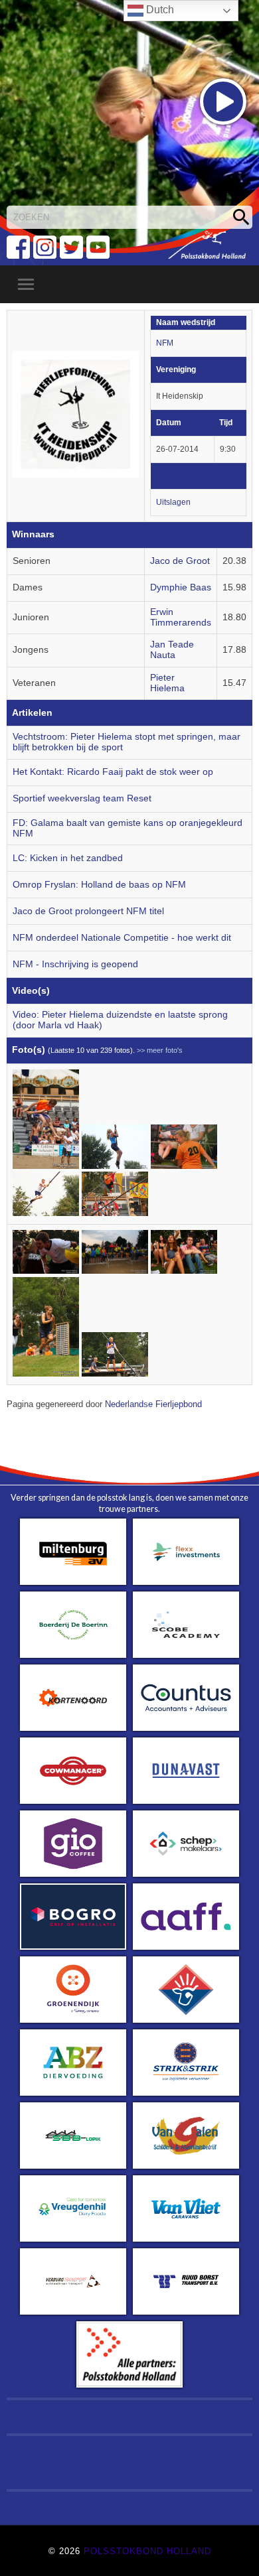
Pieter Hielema (167, 683)
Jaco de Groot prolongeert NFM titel (88, 911)
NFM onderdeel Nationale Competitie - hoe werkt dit (122, 938)
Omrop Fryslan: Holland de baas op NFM (99, 885)
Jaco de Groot (180, 561)
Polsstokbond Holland (147, 2551)
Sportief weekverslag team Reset (82, 798)
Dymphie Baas (181, 587)
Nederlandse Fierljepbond (153, 1404)
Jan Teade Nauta (172, 650)
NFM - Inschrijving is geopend (75, 964)
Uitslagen (173, 502)
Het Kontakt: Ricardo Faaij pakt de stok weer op (113, 772)
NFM (165, 343)
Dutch (159, 10)
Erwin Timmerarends (181, 617)
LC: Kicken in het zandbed (68, 858)
